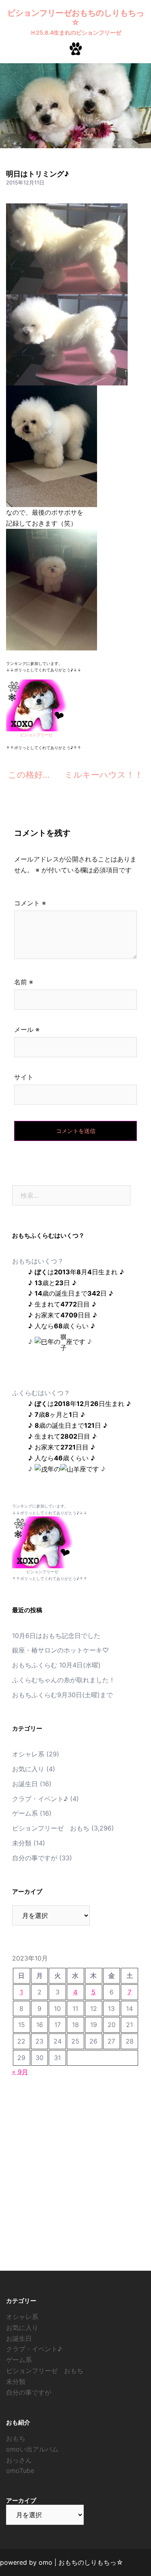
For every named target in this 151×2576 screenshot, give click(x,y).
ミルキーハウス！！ (104, 775)
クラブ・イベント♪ (40, 1799)
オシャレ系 (28, 1754)
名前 (24, 982)
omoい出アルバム (32, 2449)
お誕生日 (25, 1784)
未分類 (22, 1843)
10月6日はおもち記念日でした (56, 1636)
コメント (30, 903)
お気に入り (28, 1769)
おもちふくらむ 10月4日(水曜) (56, 1665)
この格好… (29, 775)
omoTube (20, 2470)
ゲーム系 (25, 1813)
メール (27, 1029)
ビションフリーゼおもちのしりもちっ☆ (76, 18)
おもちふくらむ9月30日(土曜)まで (62, 1695)
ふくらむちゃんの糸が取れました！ (64, 1680)
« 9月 (20, 2072)
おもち (16, 2438)
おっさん (19, 2460)
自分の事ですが (35, 1858)
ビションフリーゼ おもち (51, 1828)
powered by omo (26, 2562)
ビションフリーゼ (36, 735)
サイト (24, 1077)
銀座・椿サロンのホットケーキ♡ (60, 1650)
